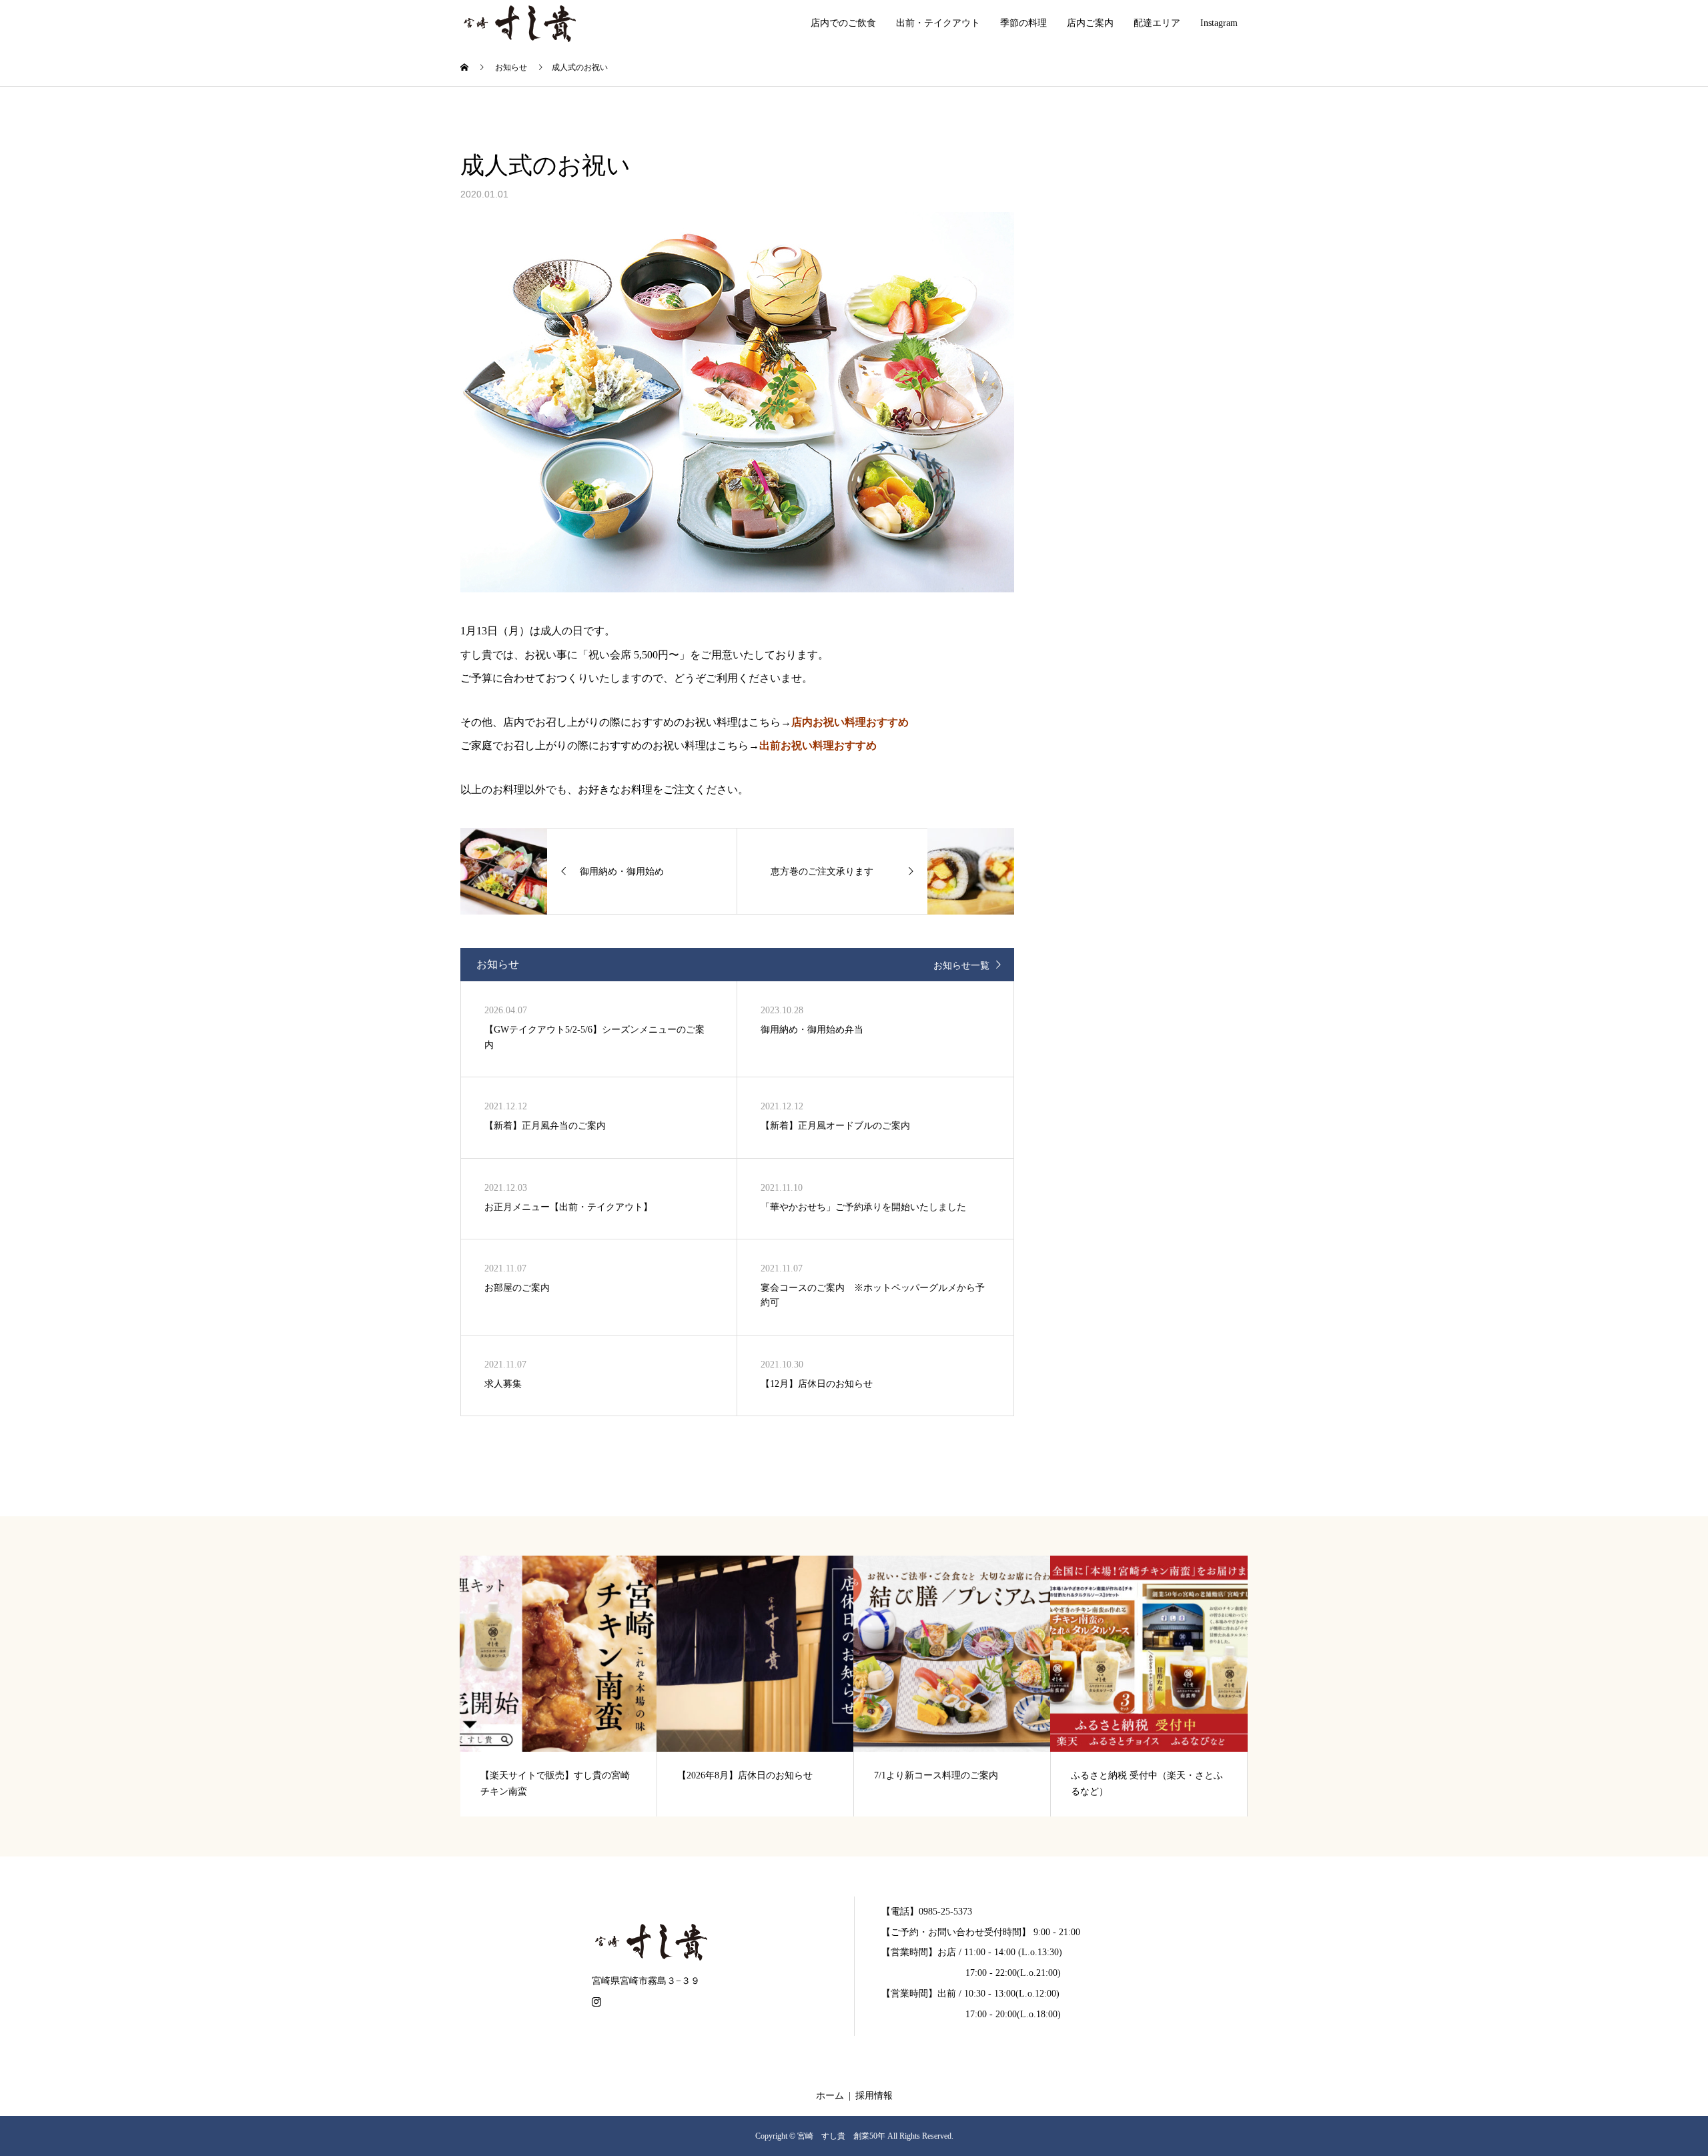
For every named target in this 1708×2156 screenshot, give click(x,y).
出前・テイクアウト (938, 23)
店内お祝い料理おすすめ (850, 722)
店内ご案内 (1090, 23)
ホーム (830, 2096)
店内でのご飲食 (843, 23)
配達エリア (1157, 23)
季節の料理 (1023, 23)
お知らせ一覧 (961, 966)
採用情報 (874, 2096)
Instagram (1219, 23)
